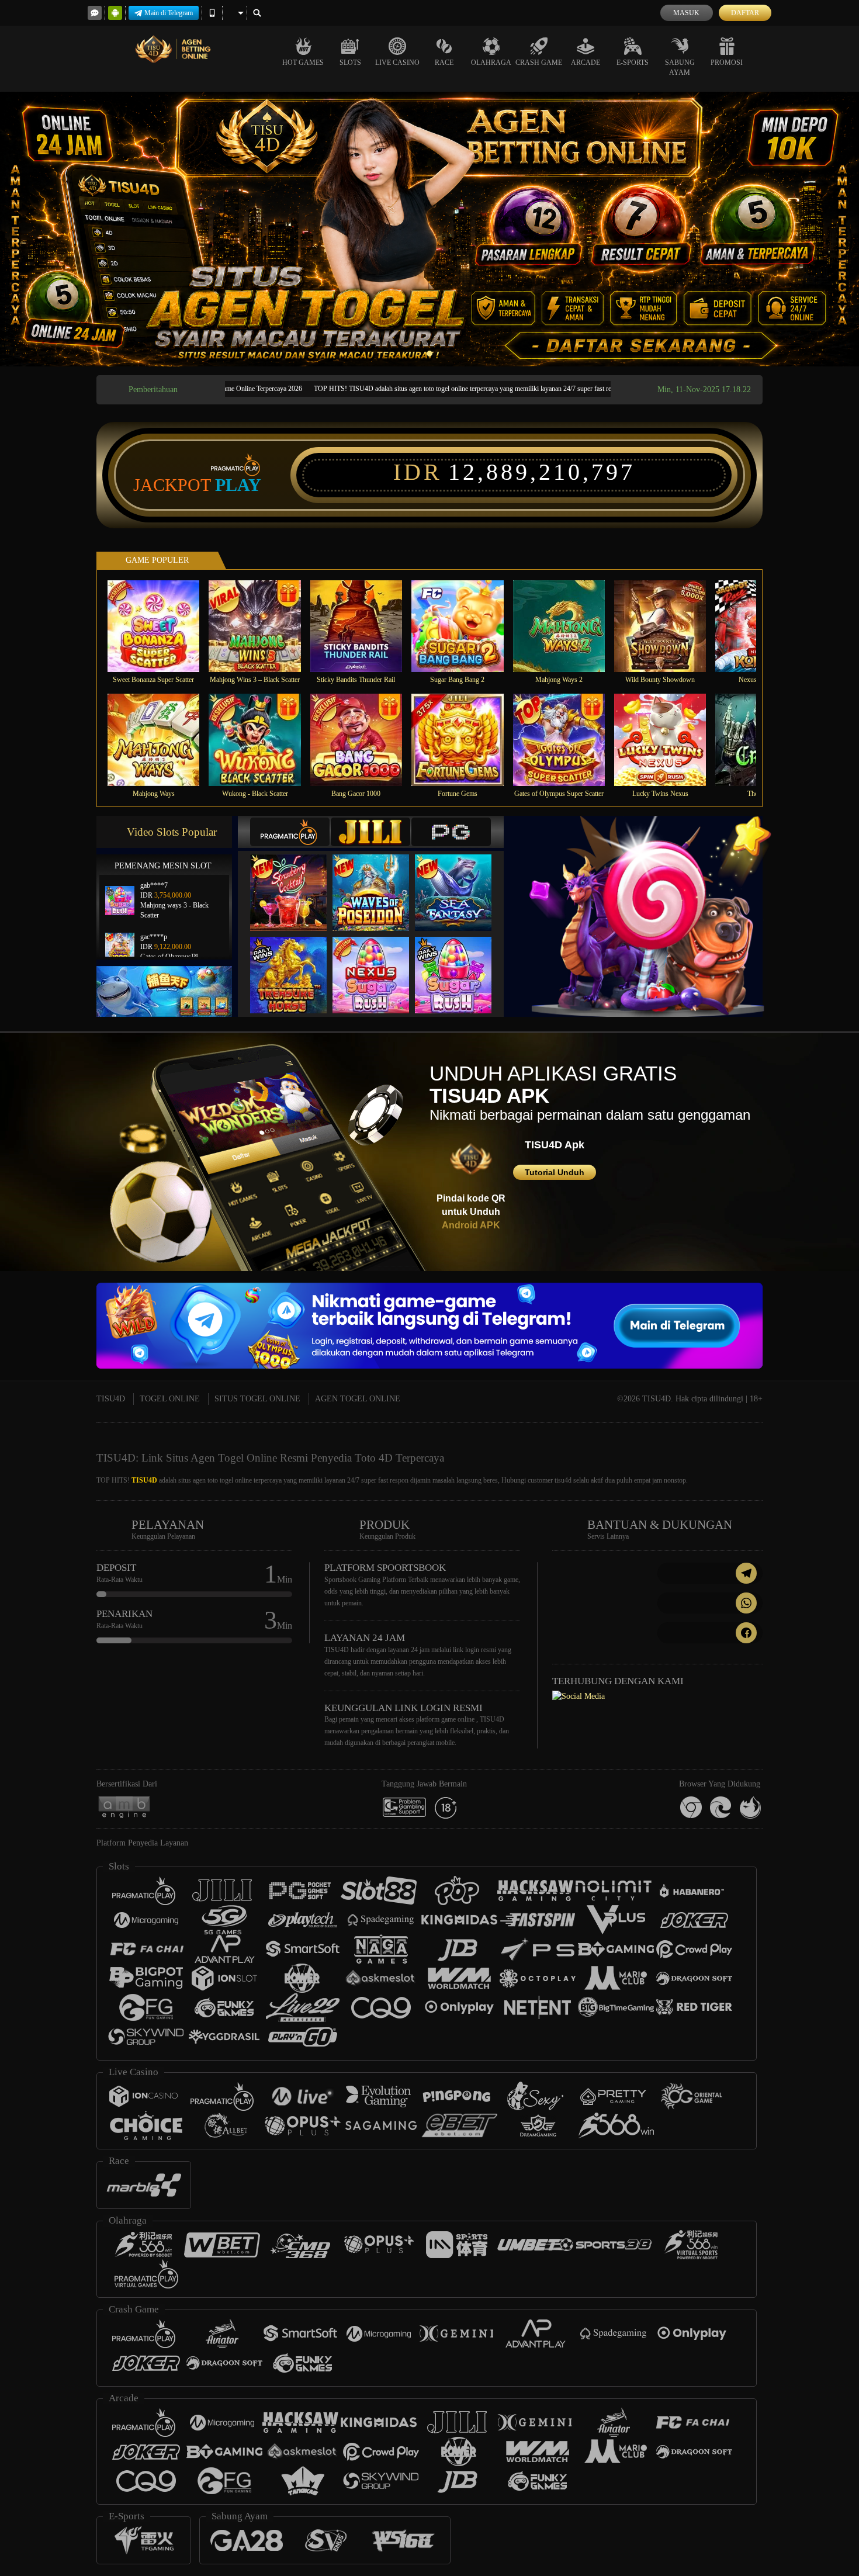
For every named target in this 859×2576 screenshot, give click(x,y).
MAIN (161, 626)
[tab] (290, 832)
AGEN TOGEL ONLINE (358, 1399)
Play (238, 485)
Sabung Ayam (680, 67)
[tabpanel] (430, 229)
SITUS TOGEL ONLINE (257, 1399)
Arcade (586, 63)
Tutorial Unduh (555, 1172)
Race (444, 63)
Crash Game (539, 63)
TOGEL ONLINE (170, 1399)
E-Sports (633, 63)
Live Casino (397, 63)
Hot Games (303, 63)
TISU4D (111, 1399)
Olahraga (491, 63)
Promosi (727, 63)
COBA (296, 880)
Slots (350, 63)
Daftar (745, 13)
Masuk (686, 13)
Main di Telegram (169, 13)
